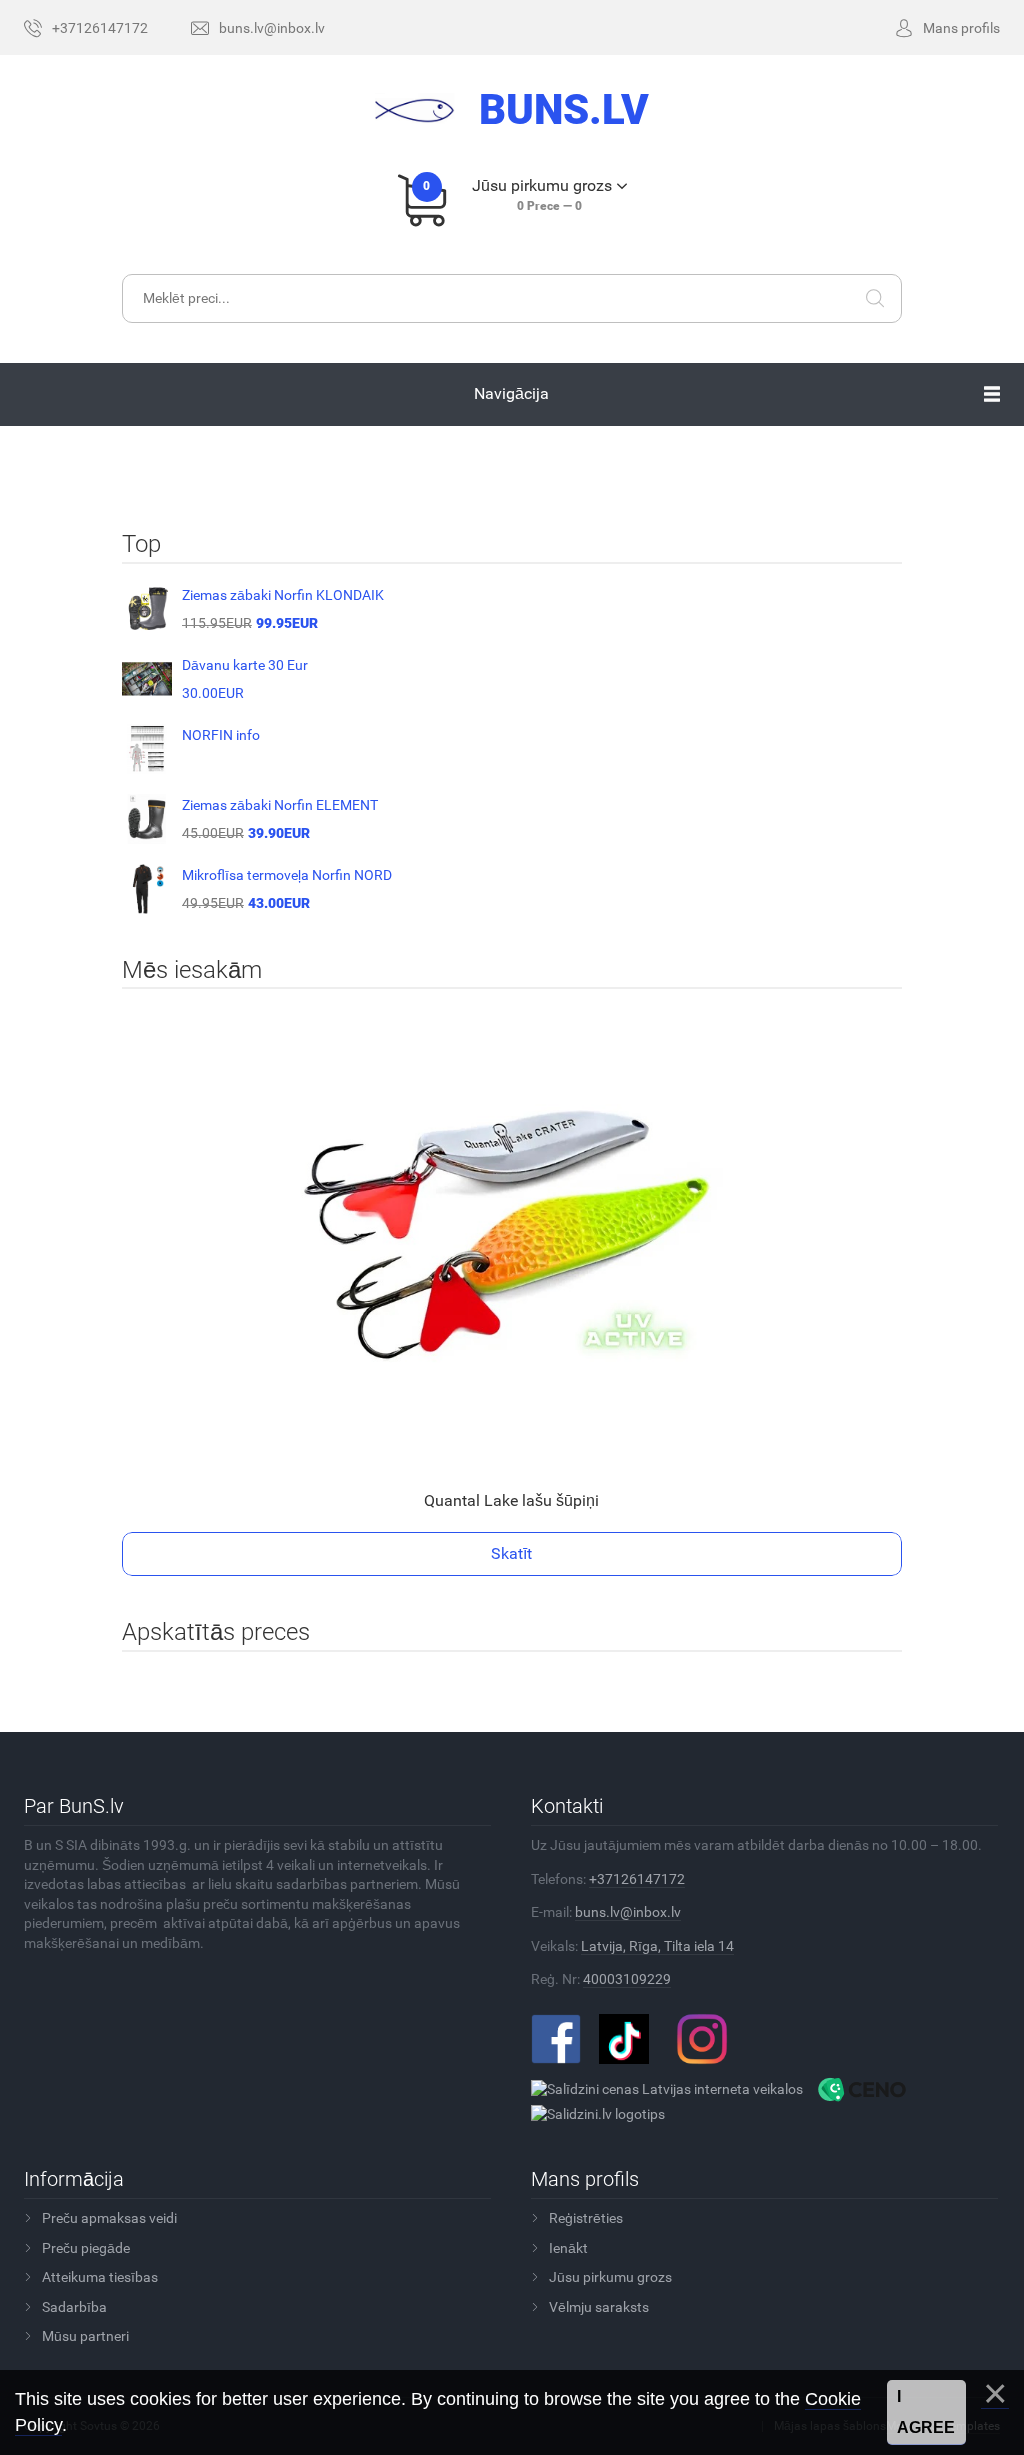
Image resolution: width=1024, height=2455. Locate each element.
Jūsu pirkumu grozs (610, 2277)
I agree (926, 2412)
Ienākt (568, 2248)
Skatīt (511, 1553)
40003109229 (627, 1979)
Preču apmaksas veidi (109, 2218)
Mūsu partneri (85, 2336)
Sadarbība (74, 2307)
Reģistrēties (586, 2218)
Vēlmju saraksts (599, 2307)
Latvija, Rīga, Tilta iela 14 (657, 1946)
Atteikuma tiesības (100, 2277)
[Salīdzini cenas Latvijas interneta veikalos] (667, 2088)
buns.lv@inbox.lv (628, 1912)
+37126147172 (637, 1879)
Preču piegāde (86, 2248)
